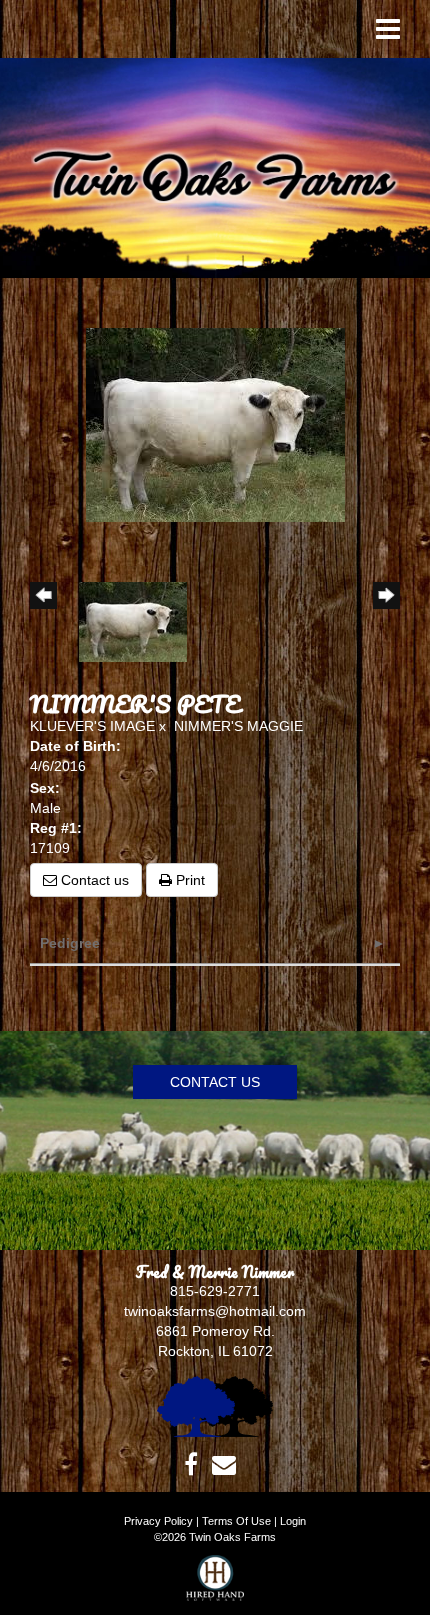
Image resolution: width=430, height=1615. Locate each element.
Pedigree (70, 943)
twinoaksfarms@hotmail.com (215, 1311)
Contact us (93, 880)
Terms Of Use (236, 1521)
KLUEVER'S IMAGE (92, 726)
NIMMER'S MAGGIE (238, 726)
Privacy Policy (158, 1521)
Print (188, 880)
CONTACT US (215, 1082)
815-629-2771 (215, 1291)
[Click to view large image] (215, 424)
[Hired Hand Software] (215, 1585)
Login (293, 1521)
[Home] (215, 1405)
